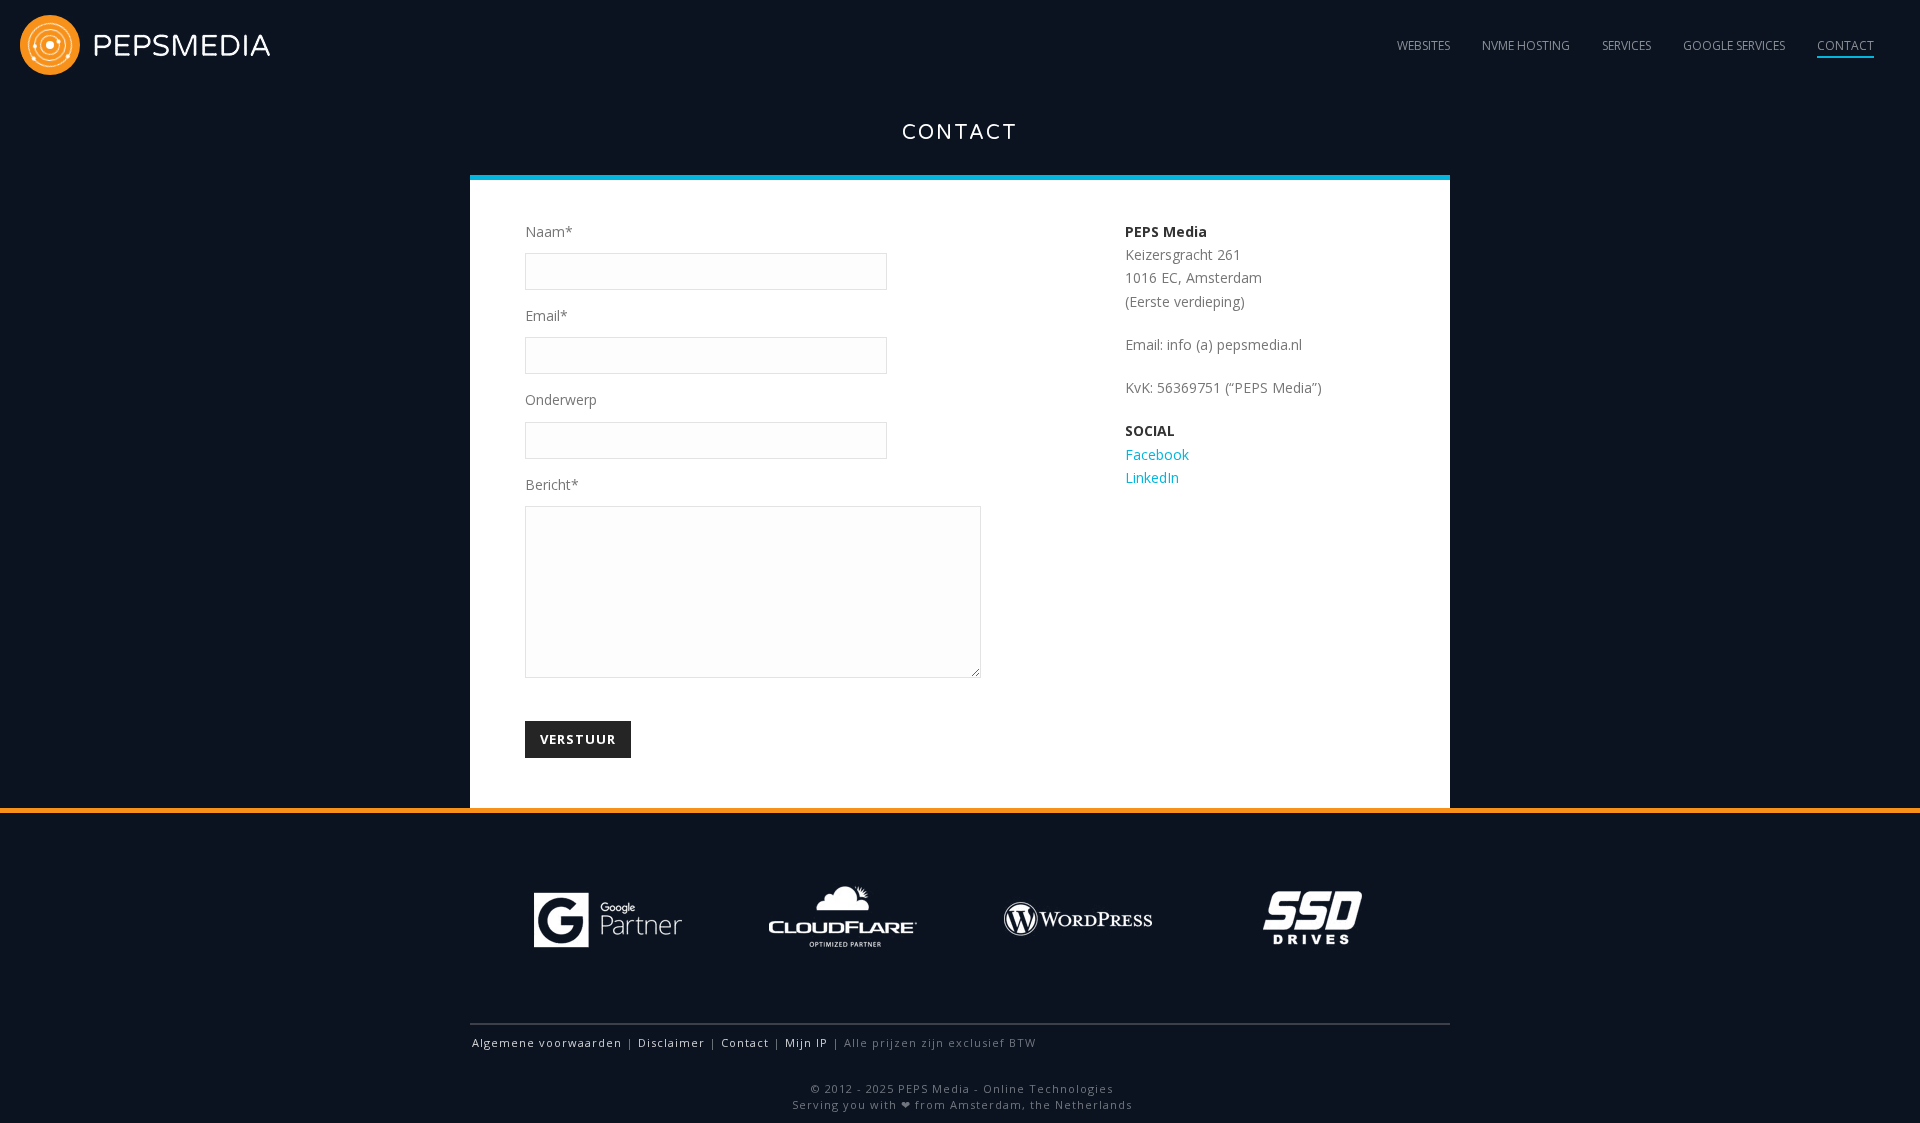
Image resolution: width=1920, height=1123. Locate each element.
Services (1626, 45)
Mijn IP (806, 1042)
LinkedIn (1152, 477)
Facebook (1157, 454)
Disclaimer (671, 1042)
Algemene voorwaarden (547, 1042)
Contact (1845, 45)
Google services (1734, 45)
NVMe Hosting (1526, 45)
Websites (1423, 45)
